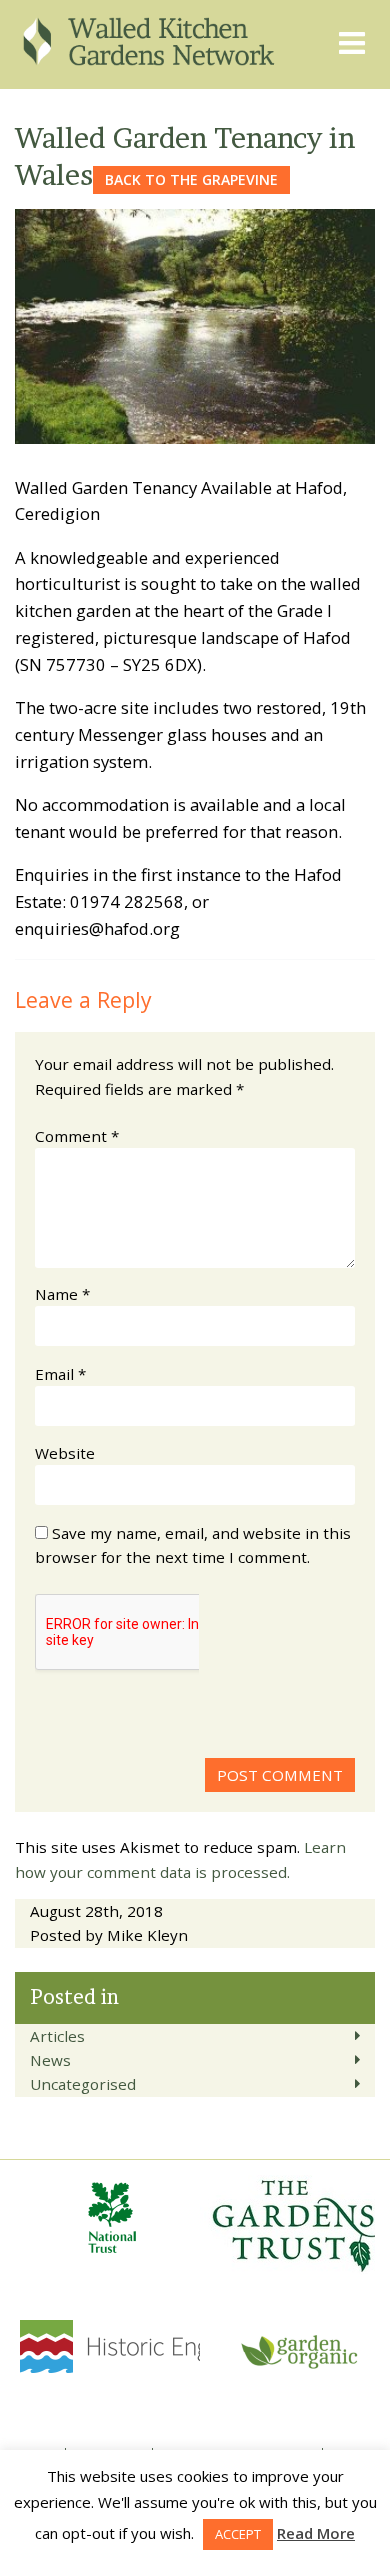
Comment (77, 1136)
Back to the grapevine (191, 179)
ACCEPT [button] (238, 2534)
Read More (316, 2533)
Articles (57, 2036)
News (50, 2060)
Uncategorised (83, 2084)
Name (62, 1294)
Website (65, 1453)
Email (60, 1374)
